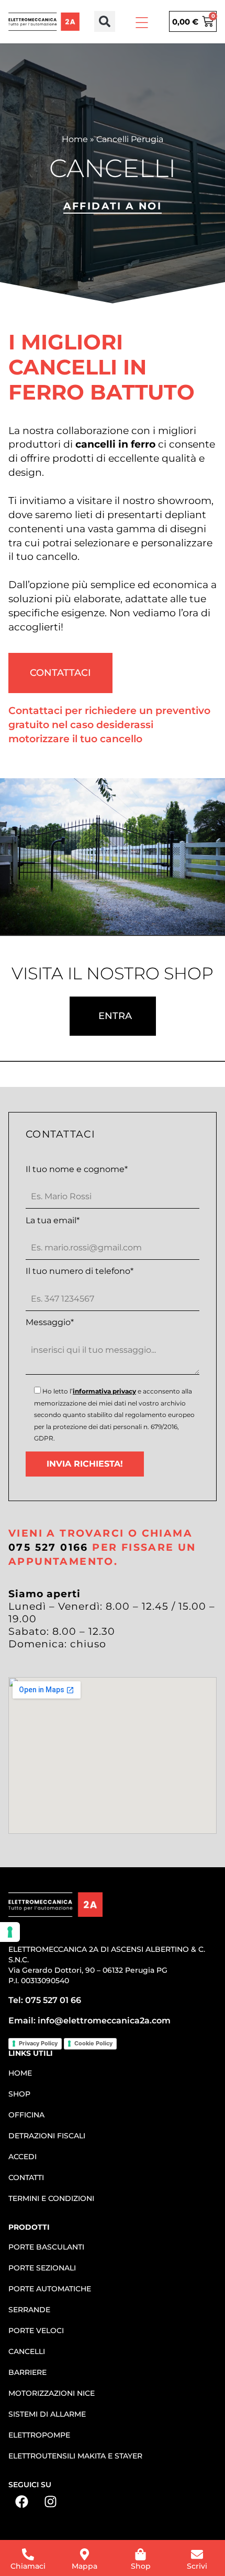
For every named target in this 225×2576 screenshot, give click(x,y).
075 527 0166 (48, 1547)
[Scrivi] (197, 2554)
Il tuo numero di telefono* (80, 1271)
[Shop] (140, 2554)
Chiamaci (28, 2566)
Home (75, 139)
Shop (141, 2566)
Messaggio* (50, 1322)
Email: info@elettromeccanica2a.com (89, 2021)
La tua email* (53, 1221)
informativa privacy (104, 1391)
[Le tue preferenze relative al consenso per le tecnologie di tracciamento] (10, 1932)
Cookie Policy (93, 2043)
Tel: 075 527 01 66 (45, 2000)
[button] (105, 21)
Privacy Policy (38, 2043)
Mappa (85, 2566)
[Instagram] (50, 2502)
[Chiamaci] (28, 2554)
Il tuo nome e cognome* (77, 1169)
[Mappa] (85, 2554)
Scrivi (197, 2566)
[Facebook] (21, 2502)
